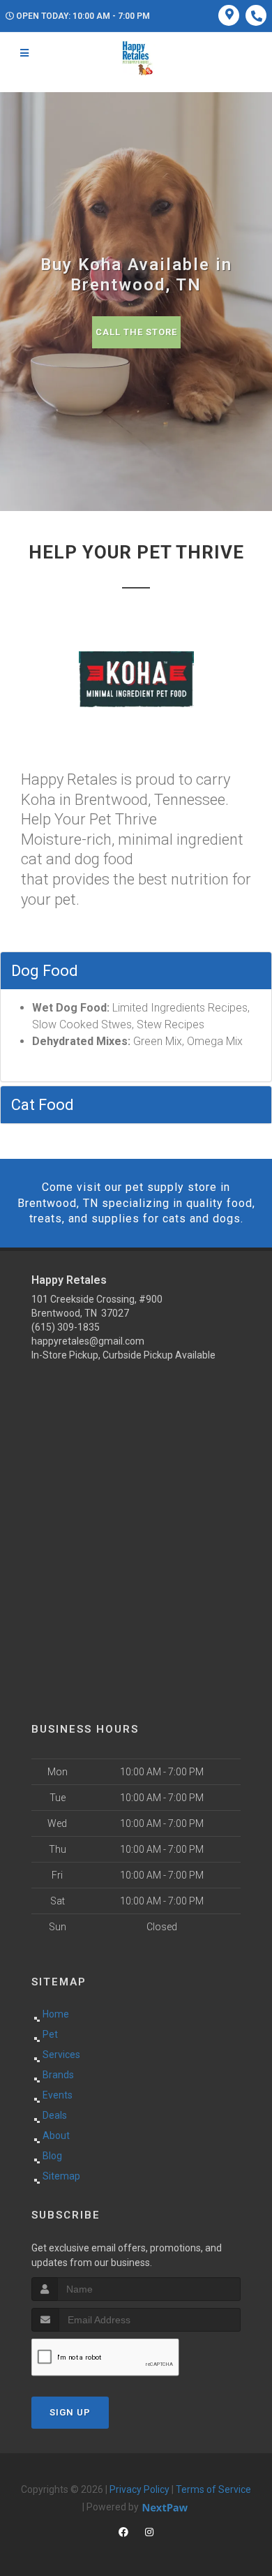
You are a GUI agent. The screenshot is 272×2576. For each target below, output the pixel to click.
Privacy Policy (139, 2489)
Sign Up (70, 2412)
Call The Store (136, 332)
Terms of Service (213, 2489)
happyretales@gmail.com (88, 1341)
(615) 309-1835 (66, 1327)
